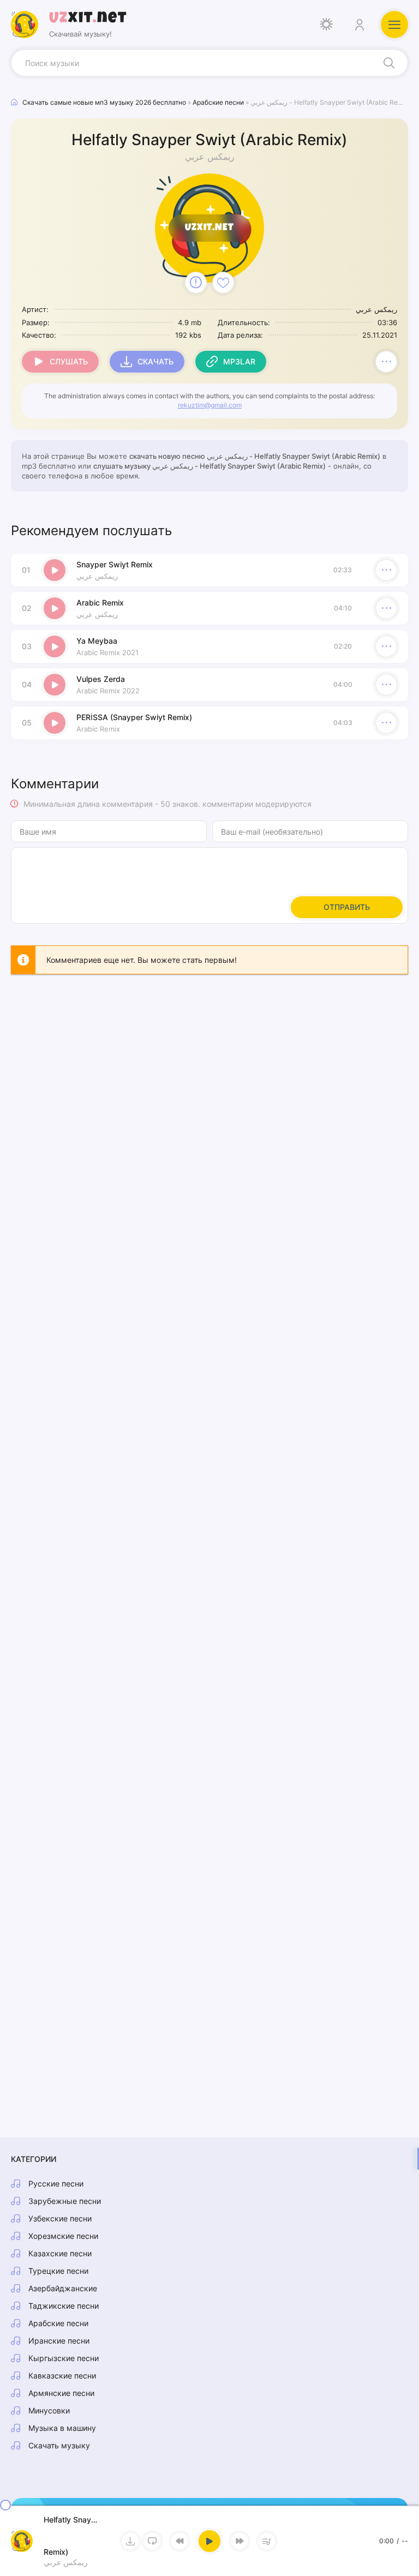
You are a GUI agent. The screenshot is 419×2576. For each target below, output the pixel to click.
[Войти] (359, 25)
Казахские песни (60, 2253)
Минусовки (49, 2410)
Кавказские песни (62, 2376)
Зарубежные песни (65, 2201)
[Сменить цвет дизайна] (326, 25)
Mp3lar (239, 361)
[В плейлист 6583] (386, 362)
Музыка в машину (62, 2428)
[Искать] (389, 63)
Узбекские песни (60, 2218)
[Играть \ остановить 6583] (55, 570)
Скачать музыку (59, 2445)
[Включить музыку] (209, 2541)
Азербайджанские (63, 2288)
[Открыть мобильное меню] (394, 25)
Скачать (155, 361)
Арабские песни (58, 2323)
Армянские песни (61, 2393)
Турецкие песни (58, 2271)
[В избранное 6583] (223, 283)
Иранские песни (59, 2341)
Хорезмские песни (63, 2236)
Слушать (69, 361)
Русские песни (56, 2183)
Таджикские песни (64, 2306)
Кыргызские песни (64, 2358)
